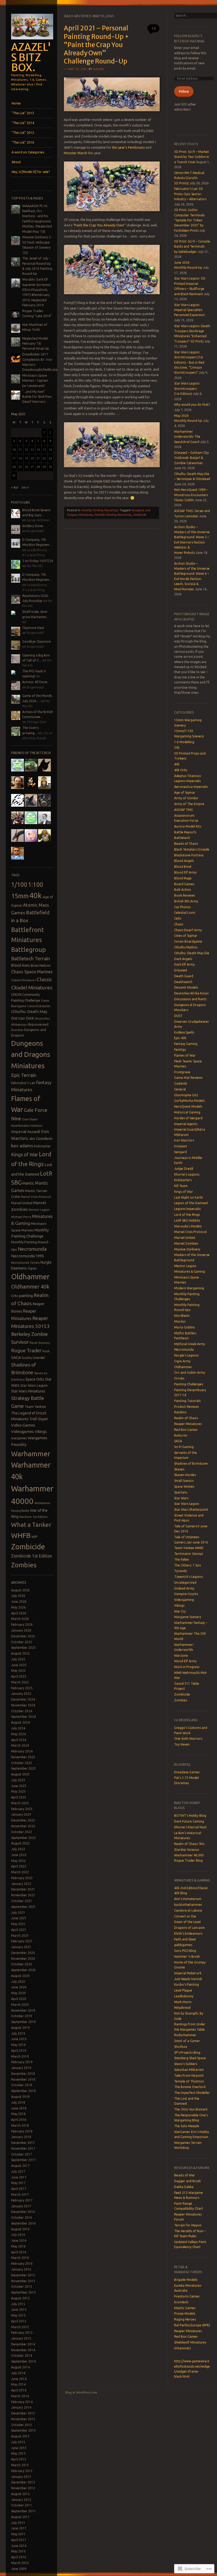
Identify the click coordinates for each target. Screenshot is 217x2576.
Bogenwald (35, 531)
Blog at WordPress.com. (82, 2392)
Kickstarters (183, 1180)
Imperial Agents (186, 1124)
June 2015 (19, 2310)
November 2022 (23, 1826)
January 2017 (21, 2206)
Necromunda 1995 (28, 1256)
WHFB (21, 1535)
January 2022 (21, 1884)
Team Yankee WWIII (189, 1548)
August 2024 (20, 1722)
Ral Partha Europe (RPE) (192, 2325)
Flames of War (185, 1055)
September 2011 (23, 2511)
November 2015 (23, 2281)
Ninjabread (182, 2008)
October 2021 (22, 1901)
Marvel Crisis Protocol (36, 1197)
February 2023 (22, 1809)
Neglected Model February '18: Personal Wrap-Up (36, 344)
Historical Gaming (187, 1112)
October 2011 (22, 2505)
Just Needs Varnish (188, 1979)
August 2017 (20, 2166)
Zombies (24, 1565)
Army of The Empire (189, 804)
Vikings (41, 1431)
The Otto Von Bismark (191, 2109)
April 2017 (19, 2189)
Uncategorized (185, 1582)
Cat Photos (182, 907)
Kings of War (25, 1154)
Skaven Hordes (185, 1475)
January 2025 (21, 1694)
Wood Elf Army (185, 1661)
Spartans (181, 1492)
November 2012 (23, 2488)
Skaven (179, 1469)
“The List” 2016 (23, 142)
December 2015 (23, 2275)
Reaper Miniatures (188, 1424)
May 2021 (18, 1924)
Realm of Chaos (186, 1418)
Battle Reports (185, 832)
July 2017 (18, 2171)
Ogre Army (182, 1361)
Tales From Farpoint (189, 2075)
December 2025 (23, 1636)
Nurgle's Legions (186, 1355)
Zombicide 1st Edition (32, 1556)
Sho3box (181, 2047)
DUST (178, 1016)
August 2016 (20, 2229)
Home (16, 103)
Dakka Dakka (184, 2187)
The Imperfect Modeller (192, 2093)
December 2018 (23, 2074)
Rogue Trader (26, 1350)
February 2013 (22, 2471)
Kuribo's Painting (187, 1984)
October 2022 (22, 1832)
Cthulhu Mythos (186, 947)
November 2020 (23, 1959)
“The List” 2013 (23, 113)
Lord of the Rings (187, 1215)
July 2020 (18, 1982)
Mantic (28, 1183)
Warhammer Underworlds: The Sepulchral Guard (187, 437)
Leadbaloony (184, 1996)
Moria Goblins (184, 1327)
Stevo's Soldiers (186, 2064)
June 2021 (19, 1918)
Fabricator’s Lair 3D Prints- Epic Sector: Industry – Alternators (190, 194)
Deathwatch (183, 982)
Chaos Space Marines (32, 972)
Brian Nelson (41, 965)
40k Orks (181, 770)
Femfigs (180, 1050)
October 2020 (22, 1964)
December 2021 (23, 1889)
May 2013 (18, 2453)
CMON (16, 995)
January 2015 (21, 2338)
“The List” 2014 (23, 123)
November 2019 (23, 2010)
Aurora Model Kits (188, 826)
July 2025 (18, 1659)
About (16, 162)
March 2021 (20, 1936)
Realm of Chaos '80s (189, 1844)
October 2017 (22, 2154)
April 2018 (19, 2120)
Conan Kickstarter (39, 1006)
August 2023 (20, 1774)
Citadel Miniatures (23, 980)
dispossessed (38, 1024)
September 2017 (23, 2160)
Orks (15, 1296)
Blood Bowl (183, 867)
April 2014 (19, 2390)
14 (153, 28)
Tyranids (180, 1571)
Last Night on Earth (189, 1197)
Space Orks (35, 1379)
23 (50, 458)
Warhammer (31, 1454)
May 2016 (18, 2246)
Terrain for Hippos (188, 2225)
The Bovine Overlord (190, 2087)
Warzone (181, 1655)
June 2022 (19, 1855)
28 (38, 467)
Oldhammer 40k (30, 1287)
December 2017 (23, 2143)
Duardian (17, 1030)
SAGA (16, 1357)
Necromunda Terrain (25, 1263)
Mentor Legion (39, 1210)
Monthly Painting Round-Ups (100, 510)
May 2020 (18, 1993)
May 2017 (18, 2183)
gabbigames (183, 1945)
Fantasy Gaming (186, 1044)
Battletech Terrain (31, 958)
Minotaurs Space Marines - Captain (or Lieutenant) (35, 381)
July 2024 (18, 1728)
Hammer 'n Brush (187, 1956)
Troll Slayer (39, 1419)
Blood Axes (21, 965)
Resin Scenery (40, 1343)
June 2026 (19, 1602)
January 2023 (21, 1814)
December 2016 (23, 2212)
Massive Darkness (187, 1249)
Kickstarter (42, 1146)
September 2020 (23, 1970)
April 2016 (19, 2252)
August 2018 (20, 2097)
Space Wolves (184, 1486)
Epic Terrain (24, 1075)
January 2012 (21, 2500)
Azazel (99, 69)
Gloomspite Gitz (186, 1095)
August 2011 (20, 2517)
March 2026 (20, 1619)
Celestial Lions (185, 913)
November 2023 (23, 1757)
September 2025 (23, 1648)
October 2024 (22, 1711)
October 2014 (22, 2356)
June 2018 (19, 2108)
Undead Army (184, 1588)
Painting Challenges (189, 1384)
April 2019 (19, 2051)
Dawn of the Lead (187, 1922)
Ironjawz (181, 1146)
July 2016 (18, 2235)
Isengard (180, 1152)
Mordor (180, 1321)
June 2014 (19, 2379)
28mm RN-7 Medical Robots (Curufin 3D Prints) (189, 178)
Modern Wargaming (189, 1288)
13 (32, 450)
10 (14, 450)
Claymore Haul (33, 628)
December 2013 (23, 2413)
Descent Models (186, 987)
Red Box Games (186, 1430)
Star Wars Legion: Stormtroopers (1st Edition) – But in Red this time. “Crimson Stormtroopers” (189, 362)
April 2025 (19, 1676)
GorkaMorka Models (189, 1101)
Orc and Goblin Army (190, 1373)
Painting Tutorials (187, 1401)
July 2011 (18, 2523)
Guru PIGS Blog (185, 1951)
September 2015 (23, 2292)
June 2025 (19, 1665)
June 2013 (19, 2448)
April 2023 (19, 1797)
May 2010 (18, 2551)
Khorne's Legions (187, 1174)
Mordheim (182, 1316)
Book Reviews (184, 895)
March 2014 (20, 2396)
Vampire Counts (186, 1594)
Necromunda (32, 1249)
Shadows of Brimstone (191, 1463)
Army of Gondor (186, 798)
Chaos (179, 924)
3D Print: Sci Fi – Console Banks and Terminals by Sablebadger (192, 246)
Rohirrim (181, 1435)
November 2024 (23, 1705)
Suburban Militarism (189, 2070)
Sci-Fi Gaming (184, 1447)
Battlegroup (28, 949)
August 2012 (20, 2494)
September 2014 (23, 2361)
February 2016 (22, 2264)
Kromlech (181, 2302)
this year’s (120, 147)
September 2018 (23, 2091)
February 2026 (22, 1625)
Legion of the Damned (191, 1203)
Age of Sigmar (185, 793)
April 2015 (19, 2321)
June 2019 (19, 2039)
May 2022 (18, 1861)
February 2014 (22, 2402)
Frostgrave (182, 1072)
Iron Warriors (184, 1140)
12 (26, 450)
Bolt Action (183, 890)
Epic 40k (180, 1038)
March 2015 (20, 2327)
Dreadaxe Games (187, 1772)
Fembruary (136, 147)
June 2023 (19, 1786)
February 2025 (22, 1688)
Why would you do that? (192, 405)
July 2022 (18, 1849)
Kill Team (181, 1186)
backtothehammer (188, 1905)
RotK (46, 1351)
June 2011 (19, 2528)
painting (26, 1296)
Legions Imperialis (187, 1209)
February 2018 (22, 2131)
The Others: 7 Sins (187, 1565)
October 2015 (22, 2287)
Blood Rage (183, 878)
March (82, 153)
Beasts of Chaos (186, 844)
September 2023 (23, 1768)
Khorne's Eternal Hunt (190, 1827)
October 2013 (22, 2425)
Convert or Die (185, 1916)
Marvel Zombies (186, 1243)
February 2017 (22, 2200)
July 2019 (18, 2033)
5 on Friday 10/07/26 (38, 561)
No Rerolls (35, 566)
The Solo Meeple (187, 2126)
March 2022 (20, 1872)
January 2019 (21, 2068)
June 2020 (19, 1987)
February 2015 (22, 2333)
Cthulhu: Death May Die (192, 953)
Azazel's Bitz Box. (31, 57)
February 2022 (22, 1878)
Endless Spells (184, 1032)
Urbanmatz (183, 2348)
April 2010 (19, 2557)
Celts (178, 918)
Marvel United (22, 1203)
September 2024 (23, 1717)
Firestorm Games (187, 2296)
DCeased (181, 970)
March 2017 (20, 2194)
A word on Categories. (28, 152)
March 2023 (20, 1803)
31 (14, 476)
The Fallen (182, 1559)
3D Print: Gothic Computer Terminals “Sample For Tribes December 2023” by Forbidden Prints (189, 220)
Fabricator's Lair (23, 1083)
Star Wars (181, 1498)
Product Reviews (186, 1407)
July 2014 (18, 2373)
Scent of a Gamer (187, 2041)
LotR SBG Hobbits (187, 1220)
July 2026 (18, 1596)
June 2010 (19, 2546)
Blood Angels (184, 861)
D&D (22, 1018)
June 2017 (19, 2177)
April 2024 (19, 1740)
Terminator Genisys (189, 1554)
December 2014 (23, 2344)
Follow (184, 91)
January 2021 (21, 1947)
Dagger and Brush (187, 2181)
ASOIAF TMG (184, 810)
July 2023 (18, 1780)
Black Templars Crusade (192, 849)
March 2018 (20, 2125)
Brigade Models (186, 2280)
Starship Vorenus (187, 1850)
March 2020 (20, 2005)
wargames (19, 1438)
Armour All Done (35, 682)
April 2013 (19, 2459)
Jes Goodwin (41, 1138)
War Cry (180, 1611)
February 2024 (22, 1751)
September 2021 (23, 1907)
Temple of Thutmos (189, 2081)
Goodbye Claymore (37, 641)
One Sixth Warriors (188, 1739)
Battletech (182, 838)
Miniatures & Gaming (190, 1271)
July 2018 (18, 2102)
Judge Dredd (184, 1169)
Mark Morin (183, 2002)
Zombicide (28, 1547)
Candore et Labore (188, 1910)
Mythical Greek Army (190, 1344)
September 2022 (23, 1838)
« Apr (15, 487)
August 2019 (20, 2028)
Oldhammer (30, 1277)
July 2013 (18, 2442)
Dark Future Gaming (189, 1821)
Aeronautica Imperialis (191, 787)
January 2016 (21, 2269)
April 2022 (19, 1866)
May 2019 (18, 2045)
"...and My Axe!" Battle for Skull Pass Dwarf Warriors (37, 397)
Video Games (23, 1425)
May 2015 (18, 2315)
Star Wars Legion (34, 1385)
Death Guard (184, 976)
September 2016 (23, 2223)
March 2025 (20, 1682)
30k (177, 748)
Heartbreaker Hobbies (27, 1126)
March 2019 (20, 2056)
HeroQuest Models (188, 1106)
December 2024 (23, 1699)
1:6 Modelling (184, 742)
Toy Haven (182, 1744)
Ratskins (180, 1412)
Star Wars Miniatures (28, 1391)
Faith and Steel (185, 1939)
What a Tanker (31, 1524)
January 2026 (21, 1630)
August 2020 (20, 1976)
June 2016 (19, 2241)
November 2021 (23, 1895)
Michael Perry (21, 1217)
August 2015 (20, 2298)
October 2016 (22, 2218)
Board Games (184, 884)
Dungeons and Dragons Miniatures (31, 1054)
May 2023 (18, 1791)
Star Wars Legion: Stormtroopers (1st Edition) (187, 389)
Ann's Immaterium (188, 1899)
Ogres (32, 1268)
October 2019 (22, 2016)
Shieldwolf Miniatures (190, 2342)
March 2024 (20, 1745)
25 (20, 467)
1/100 (19, 884)
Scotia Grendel (33, 1358)
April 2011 (19, 2540)
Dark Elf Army (184, 964)
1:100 (36, 884)
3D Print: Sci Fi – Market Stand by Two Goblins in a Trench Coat (192, 157)
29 (44, 467)
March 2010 (20, 2563)
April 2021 (19, 1930)
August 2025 (20, 1653)
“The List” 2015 (23, 133)
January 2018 (21, 2137)
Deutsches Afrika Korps (191, 993)
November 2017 (23, 2148)
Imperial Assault (26, 1132)
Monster (70, 153)
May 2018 (18, 2114)
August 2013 (20, 2436)
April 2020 (19, 1999)
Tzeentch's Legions (188, 1577)
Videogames (22, 1431)
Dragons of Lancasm (189, 1928)
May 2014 (18, 2384)
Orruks (179, 1378)
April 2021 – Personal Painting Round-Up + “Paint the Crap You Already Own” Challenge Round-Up (96, 45)
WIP (35, 1537)
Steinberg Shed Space (190, 2058)
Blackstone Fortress (189, 855)
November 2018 (23, 2079)
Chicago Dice (37, 722)
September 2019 (23, 2022)
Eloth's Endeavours (188, 1933)
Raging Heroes (185, 2319)
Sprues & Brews (38, 520)
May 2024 (18, 1734)
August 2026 (20, 1590)
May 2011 (18, 2534)
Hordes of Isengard (188, 1118)
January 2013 (21, 2477)
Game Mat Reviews (188, 1078)
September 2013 (23, 2430)
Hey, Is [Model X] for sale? (31, 172)
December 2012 (23, 2482)
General (180, 1089)
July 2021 (18, 1913)
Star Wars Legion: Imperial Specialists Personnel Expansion (189, 310)
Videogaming (184, 1600)
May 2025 (18, 1671)
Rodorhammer (185, 2035)
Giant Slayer (30, 1119)
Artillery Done (33, 526)
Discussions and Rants (190, 999)
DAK (30, 1018)
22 (44, 458)
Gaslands (181, 1083)
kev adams (22, 1146)
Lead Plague (183, 1990)
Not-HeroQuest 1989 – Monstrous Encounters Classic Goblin (191, 495)
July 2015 (18, 2304)
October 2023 (22, 1763)
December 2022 (23, 1820)
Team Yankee (35, 1407)
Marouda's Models (188, 1226)
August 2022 (20, 1843)
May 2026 (18, 1607)
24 (14, 467)
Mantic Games (185, 2308)
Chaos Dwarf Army (188, 930)
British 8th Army (186, 901)
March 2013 (20, 2465)
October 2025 (22, 1642)
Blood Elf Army (185, 872)
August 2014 (20, 2367)
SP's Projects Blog (187, 2052)
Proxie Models (185, 2314)
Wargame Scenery (188, 1617)
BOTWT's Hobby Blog (190, 1815)
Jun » (25, 487)
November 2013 (23, 2419)
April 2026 (19, 1613)
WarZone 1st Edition (33, 1517)
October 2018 (22, 2085)
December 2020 (23, 1953)
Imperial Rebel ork (188, 1973)
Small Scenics (184, 1481)
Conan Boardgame (188, 941)
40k (36, 895)
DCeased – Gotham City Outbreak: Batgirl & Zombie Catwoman (191, 458)
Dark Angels (183, 959)
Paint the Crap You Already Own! (99, 225)
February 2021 (22, 1941)
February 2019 (22, 2062)
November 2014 (23, 2350)
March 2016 (20, 2258)
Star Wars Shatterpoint (191, 1509)
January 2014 (21, 2407)
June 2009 (19, 2569)
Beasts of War (185, 2175)
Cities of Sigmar (186, 936)
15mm (20, 896)
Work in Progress (187, 1667)
